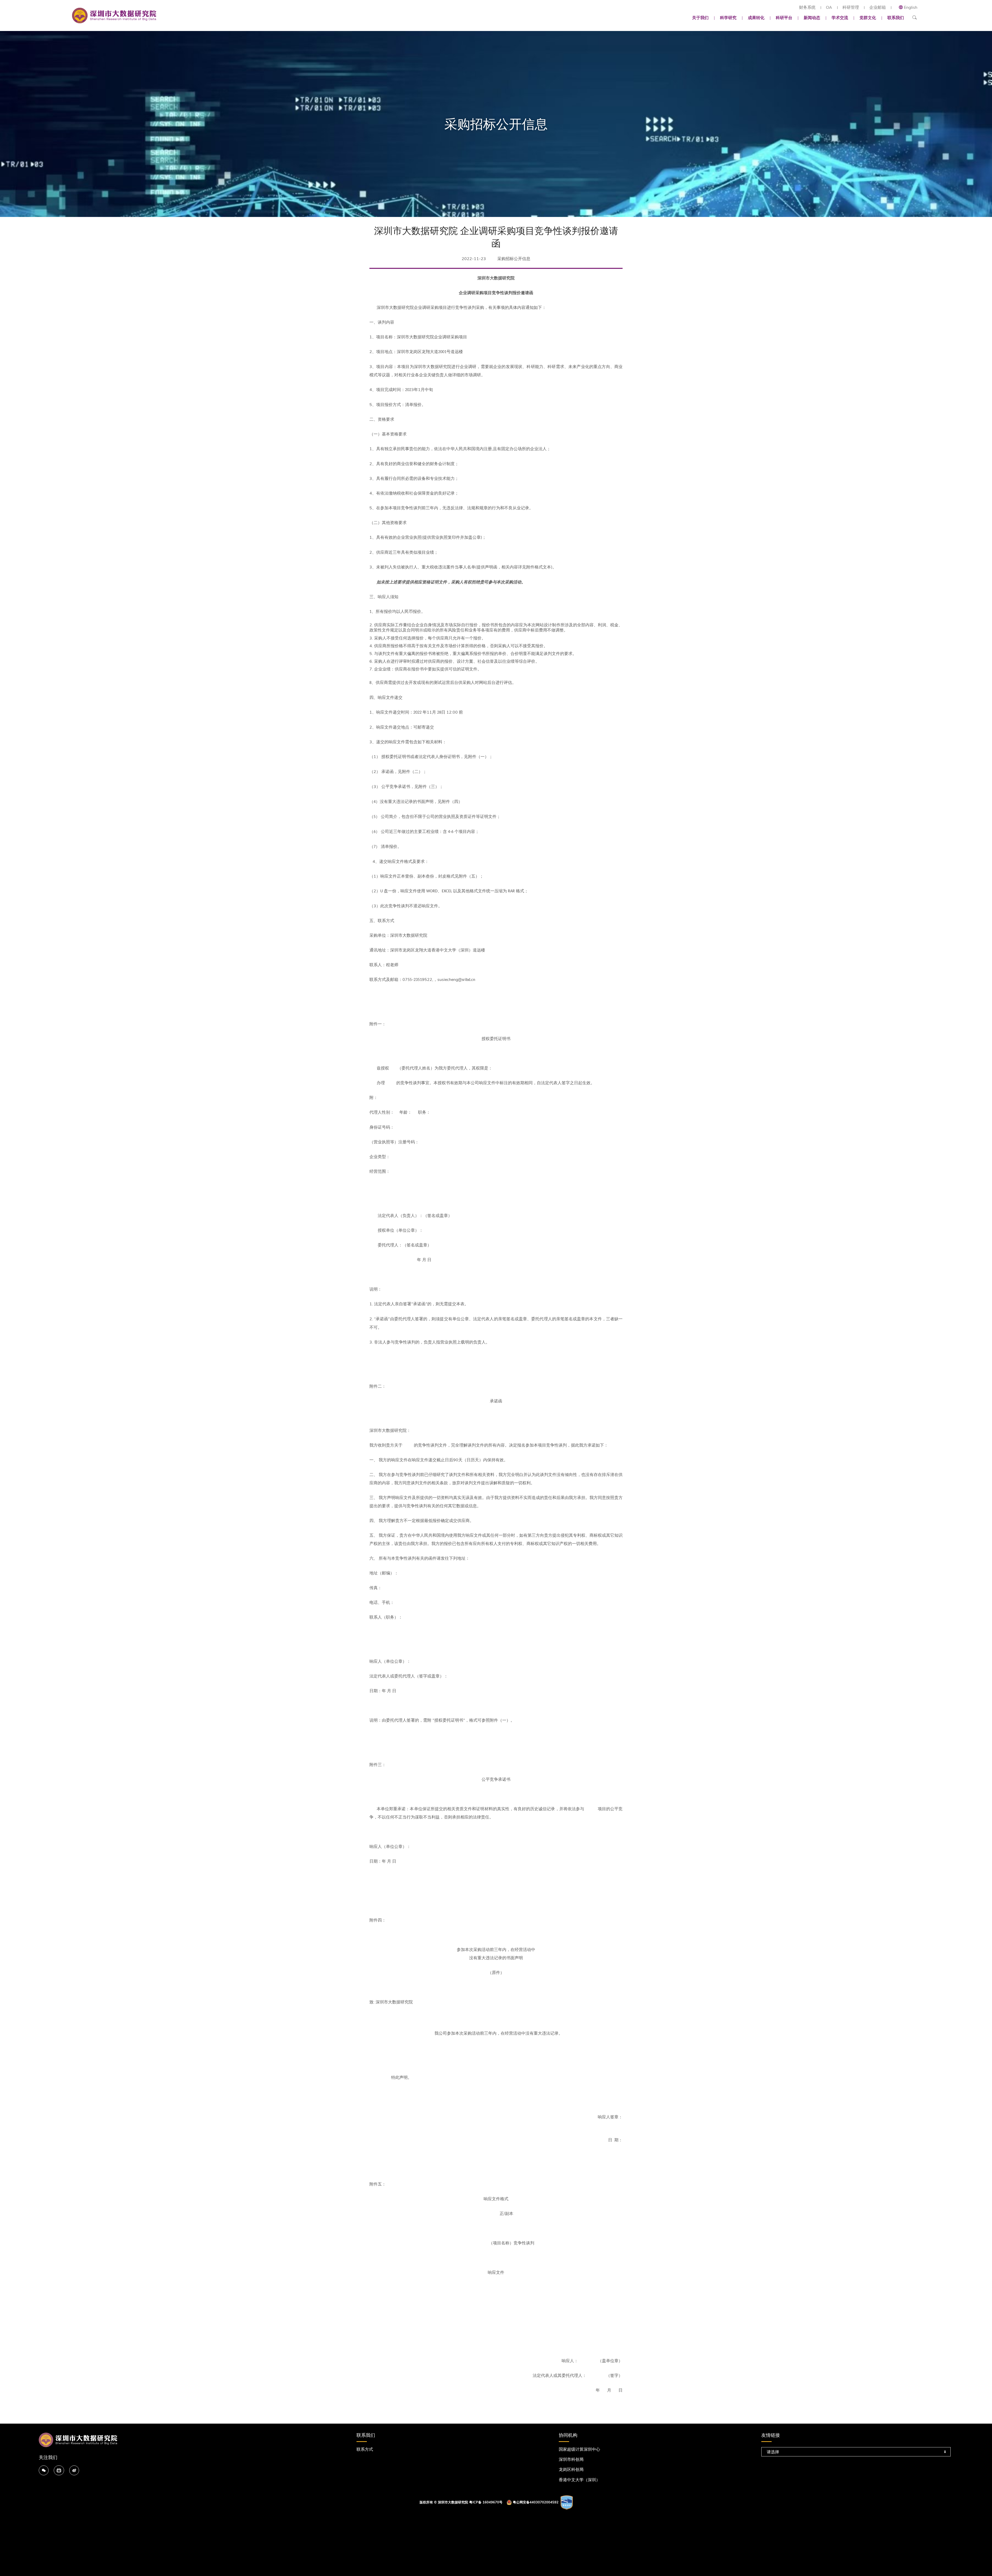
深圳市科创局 (571, 2460)
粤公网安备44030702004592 (536, 2502)
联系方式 (365, 2449)
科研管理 (851, 8)
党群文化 (868, 18)
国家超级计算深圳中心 (579, 2449)
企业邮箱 (878, 8)
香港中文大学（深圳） (579, 2480)
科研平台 (784, 18)
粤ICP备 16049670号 (486, 2502)
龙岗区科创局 (571, 2470)
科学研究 (728, 18)
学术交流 (840, 18)
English (911, 7)
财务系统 (807, 8)
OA (829, 8)
